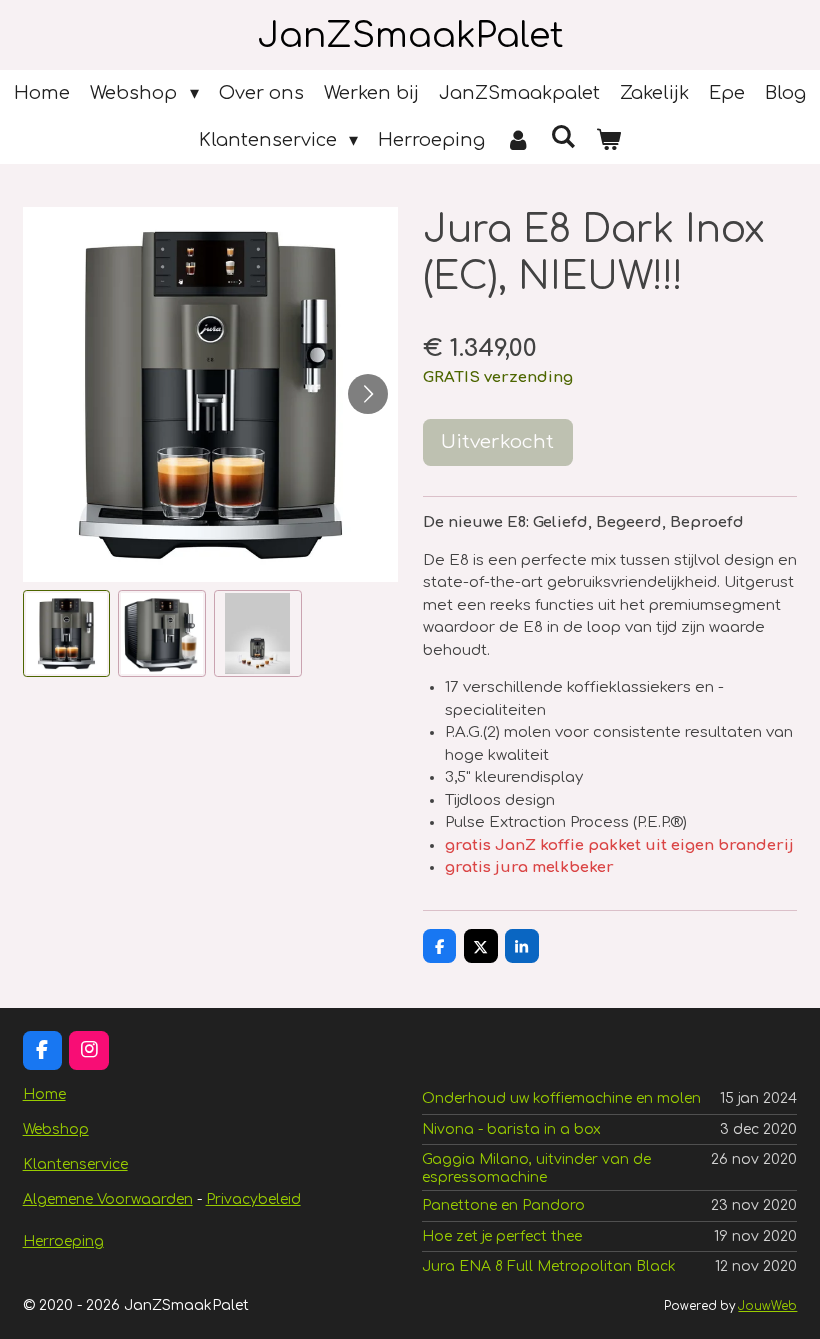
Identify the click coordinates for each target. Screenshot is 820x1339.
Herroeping (63, 1241)
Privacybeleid (253, 1199)
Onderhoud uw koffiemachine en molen (561, 1098)
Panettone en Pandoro (503, 1205)
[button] (67, 634)
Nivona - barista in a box (511, 1129)
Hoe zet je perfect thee (502, 1236)
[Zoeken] (563, 137)
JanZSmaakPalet (410, 35)
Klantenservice (75, 1164)
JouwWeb (767, 1306)
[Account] (517, 140)
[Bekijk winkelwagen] (608, 140)
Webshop (56, 1129)
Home (44, 1094)
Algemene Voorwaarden (108, 1199)
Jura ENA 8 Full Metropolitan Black (549, 1266)
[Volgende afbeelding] (368, 394)
